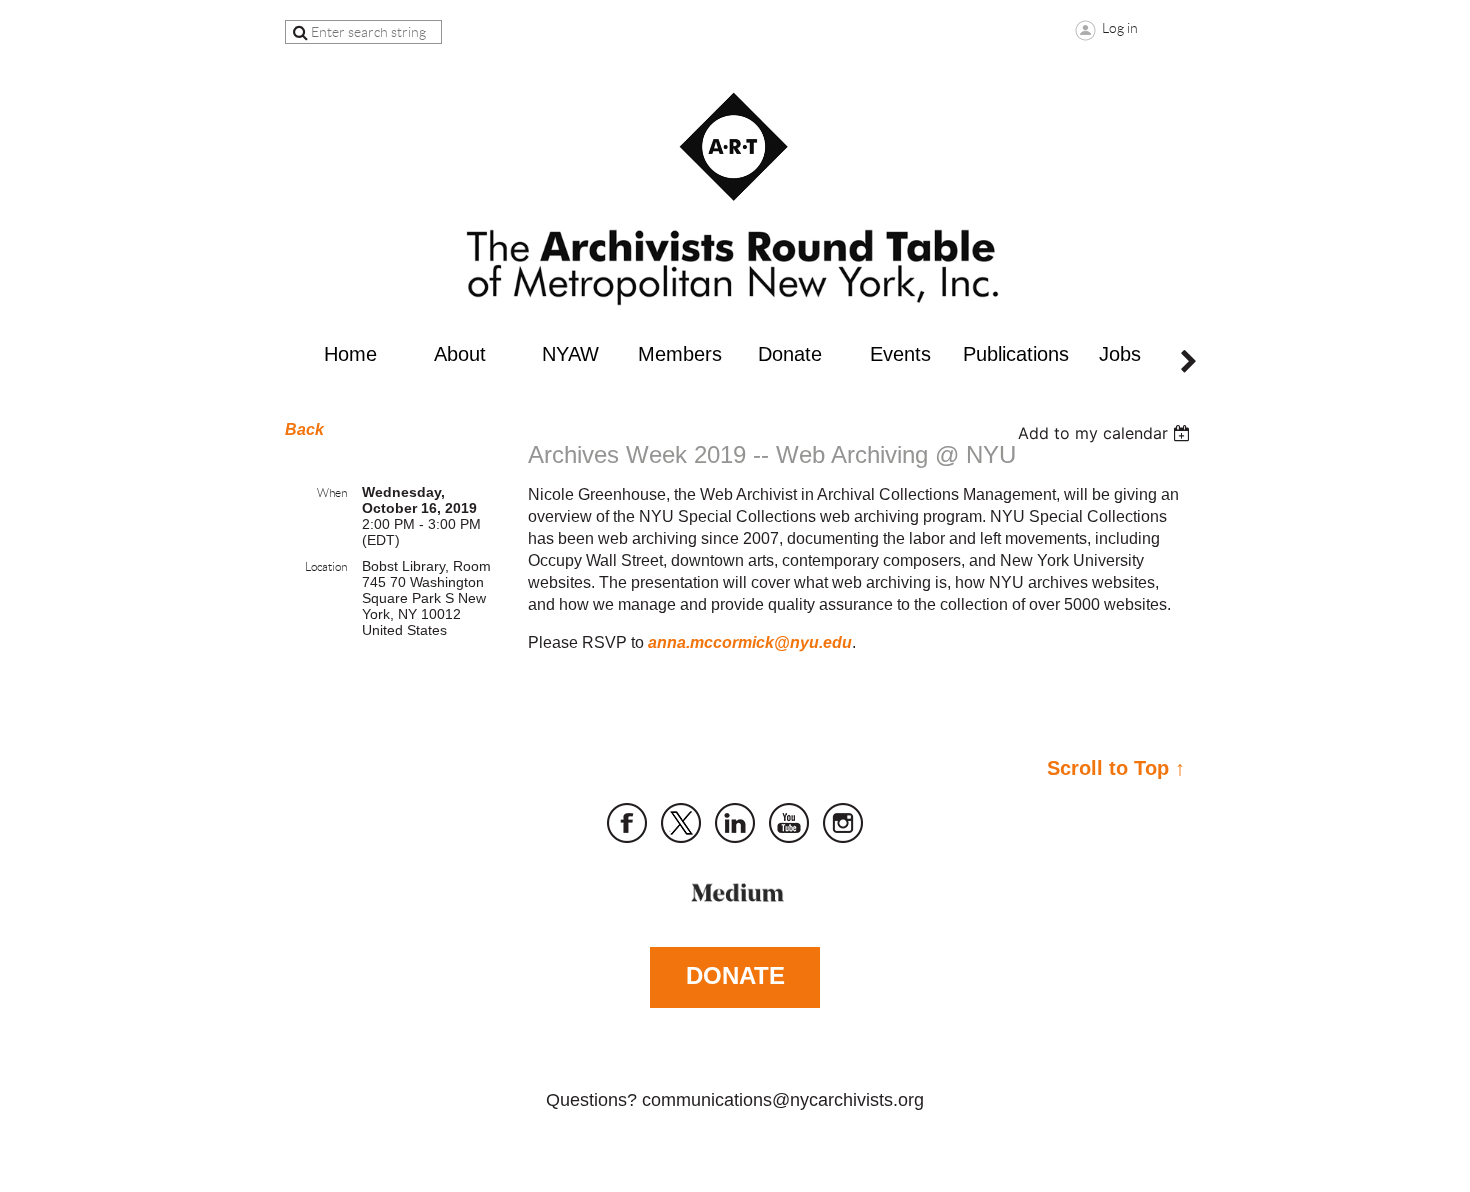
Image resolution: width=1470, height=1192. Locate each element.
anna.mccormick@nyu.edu (750, 642)
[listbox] (1106, 433)
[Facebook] (627, 823)
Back (304, 429)
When (332, 492)
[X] (681, 823)
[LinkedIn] (735, 823)
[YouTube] (789, 823)
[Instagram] (843, 823)
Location (326, 566)
